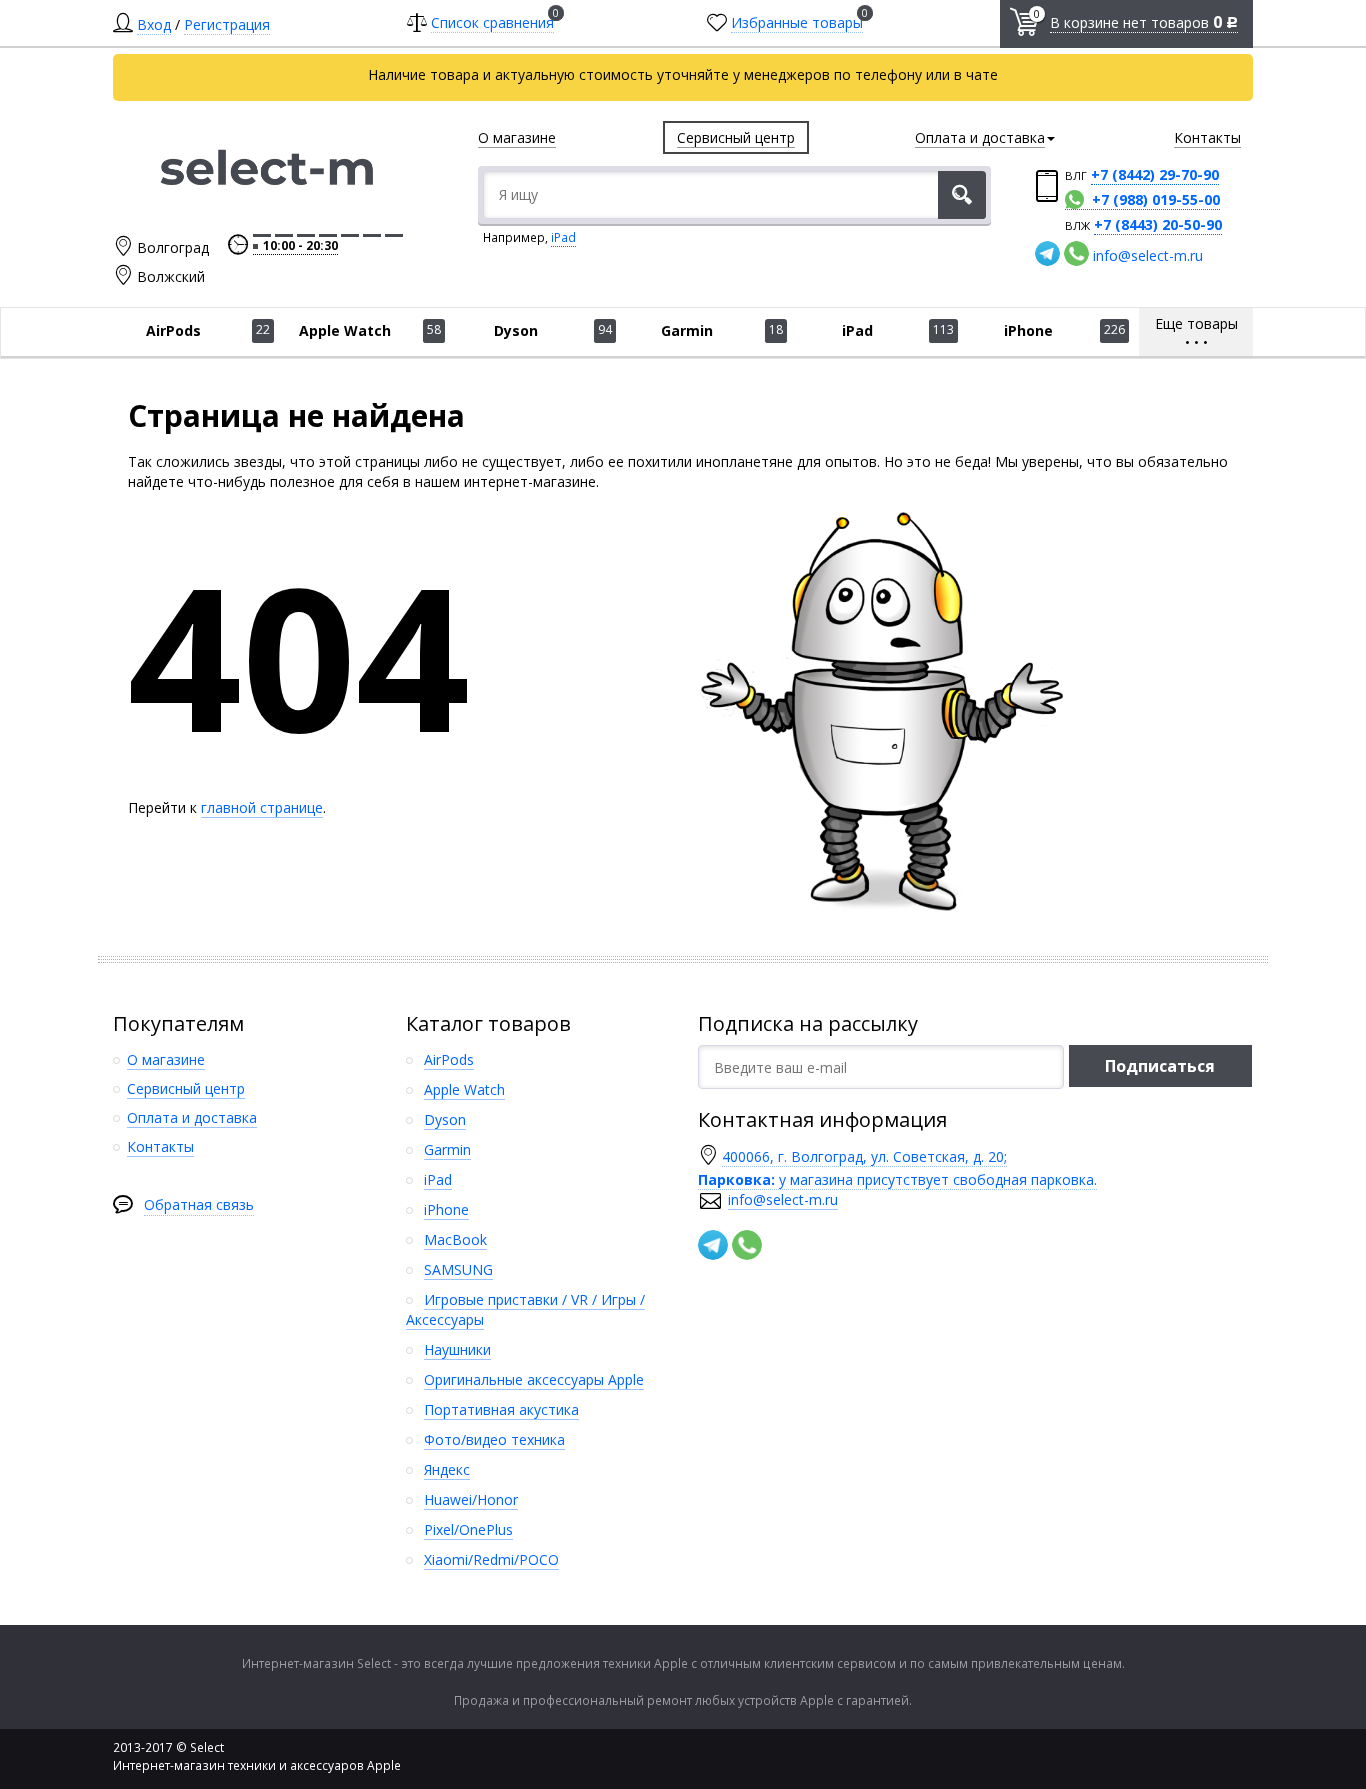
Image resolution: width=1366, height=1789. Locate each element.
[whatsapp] (1076, 253)
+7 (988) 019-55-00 (1156, 199)
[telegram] (1047, 253)
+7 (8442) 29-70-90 (1155, 174)
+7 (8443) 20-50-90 (1158, 224)
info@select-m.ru (1148, 255)
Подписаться (1160, 1066)
